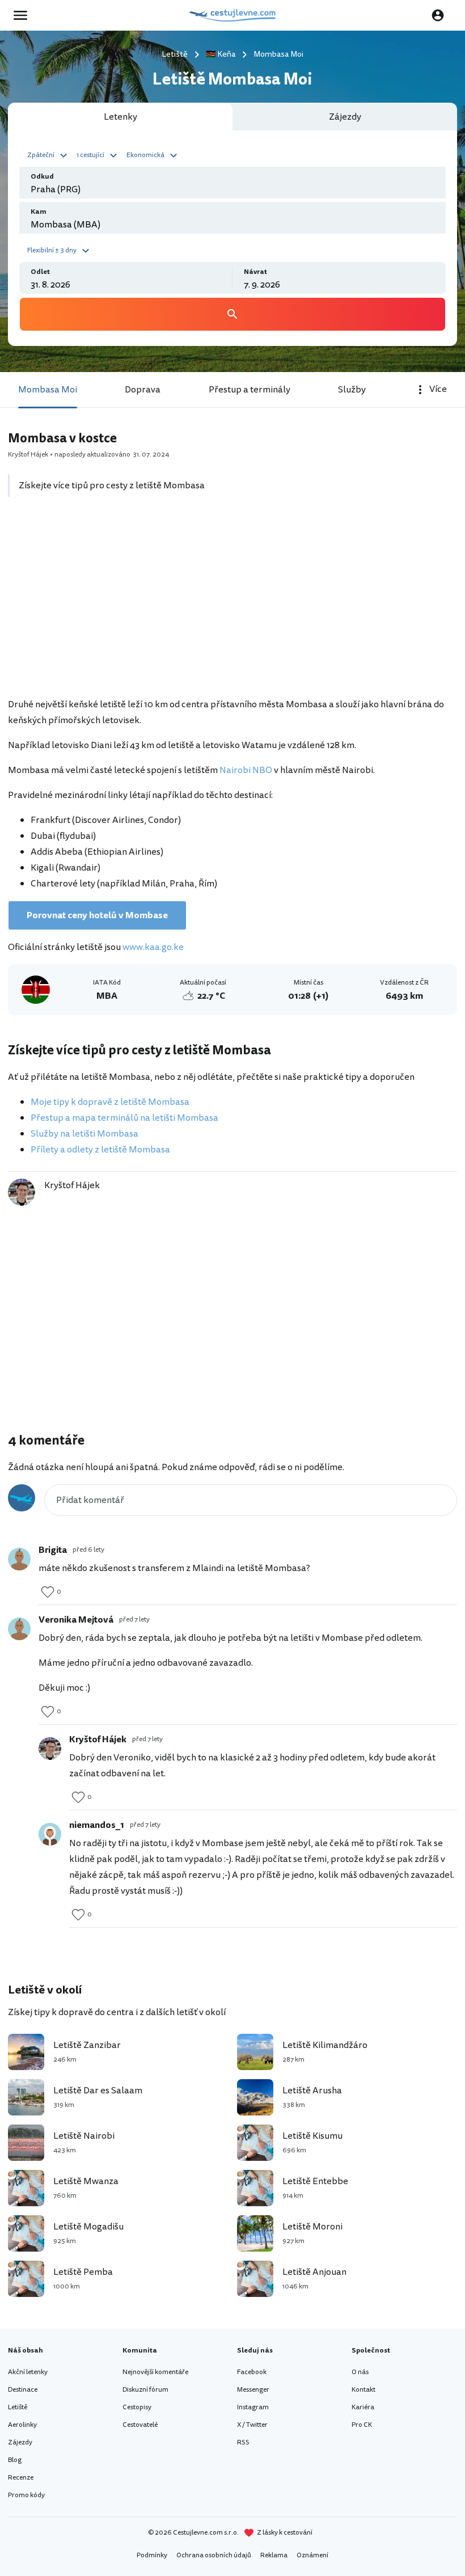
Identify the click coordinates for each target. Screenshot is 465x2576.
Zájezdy (20, 2442)
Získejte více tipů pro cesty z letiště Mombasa (112, 485)
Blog (15, 2460)
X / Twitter (252, 2425)
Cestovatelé (140, 2425)
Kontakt (363, 2390)
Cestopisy (137, 2407)
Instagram (253, 2407)
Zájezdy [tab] (345, 117)
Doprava (143, 390)
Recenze (21, 2478)
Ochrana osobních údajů (214, 2555)
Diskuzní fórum (145, 2390)
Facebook (252, 2372)
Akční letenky (28, 2372)
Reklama (274, 2555)
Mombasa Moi (48, 390)
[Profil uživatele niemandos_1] (50, 1834)
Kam (39, 212)
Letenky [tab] (121, 117)
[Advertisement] (232, 603)
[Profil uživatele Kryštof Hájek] (50, 1749)
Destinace (23, 2390)
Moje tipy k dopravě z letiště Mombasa (110, 1102)
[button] (49, 154)
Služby (352, 390)
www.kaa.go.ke (153, 947)
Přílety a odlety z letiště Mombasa (100, 1150)
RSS (243, 2442)
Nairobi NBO (246, 770)
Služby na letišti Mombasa (84, 1134)
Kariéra (363, 2407)
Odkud (42, 177)
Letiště (18, 2407)
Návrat (255, 272)
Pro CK (362, 2425)
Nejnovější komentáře (155, 2372)
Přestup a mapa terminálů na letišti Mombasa (124, 1118)
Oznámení (312, 2555)
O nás (360, 2372)
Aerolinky (22, 2425)
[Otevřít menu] (24, 15)
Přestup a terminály (250, 390)
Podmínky (152, 2555)
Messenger (253, 2390)
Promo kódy (26, 2495)
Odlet (40, 272)
